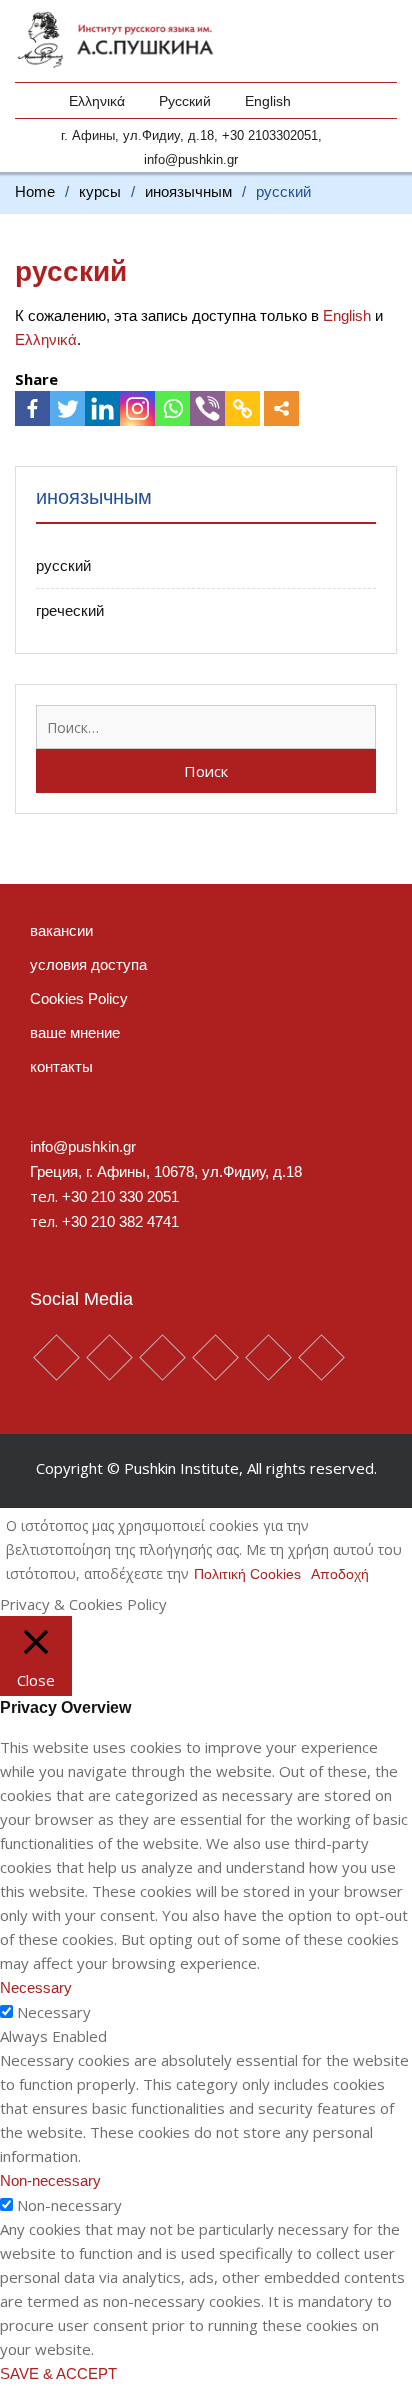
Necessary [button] (36, 1987)
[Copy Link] (242, 408)
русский (63, 565)
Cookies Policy (79, 998)
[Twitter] (67, 408)
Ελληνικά (97, 101)
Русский (185, 101)
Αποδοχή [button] (340, 1574)
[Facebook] (32, 408)
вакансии (61, 930)
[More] (281, 408)
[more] (281, 408)
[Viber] (207, 408)
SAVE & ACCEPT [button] (58, 2373)
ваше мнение (75, 1032)
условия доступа (88, 964)
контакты (61, 1066)
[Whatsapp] (172, 408)
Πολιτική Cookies (247, 1574)
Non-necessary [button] (50, 2180)
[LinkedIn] (102, 408)
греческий (70, 610)
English (268, 101)
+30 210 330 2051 (120, 1196)
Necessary (54, 2012)
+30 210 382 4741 (120, 1221)
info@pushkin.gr (191, 159)
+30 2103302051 (270, 135)
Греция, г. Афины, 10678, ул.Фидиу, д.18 (166, 1171)
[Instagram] (137, 408)
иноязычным (94, 497)
